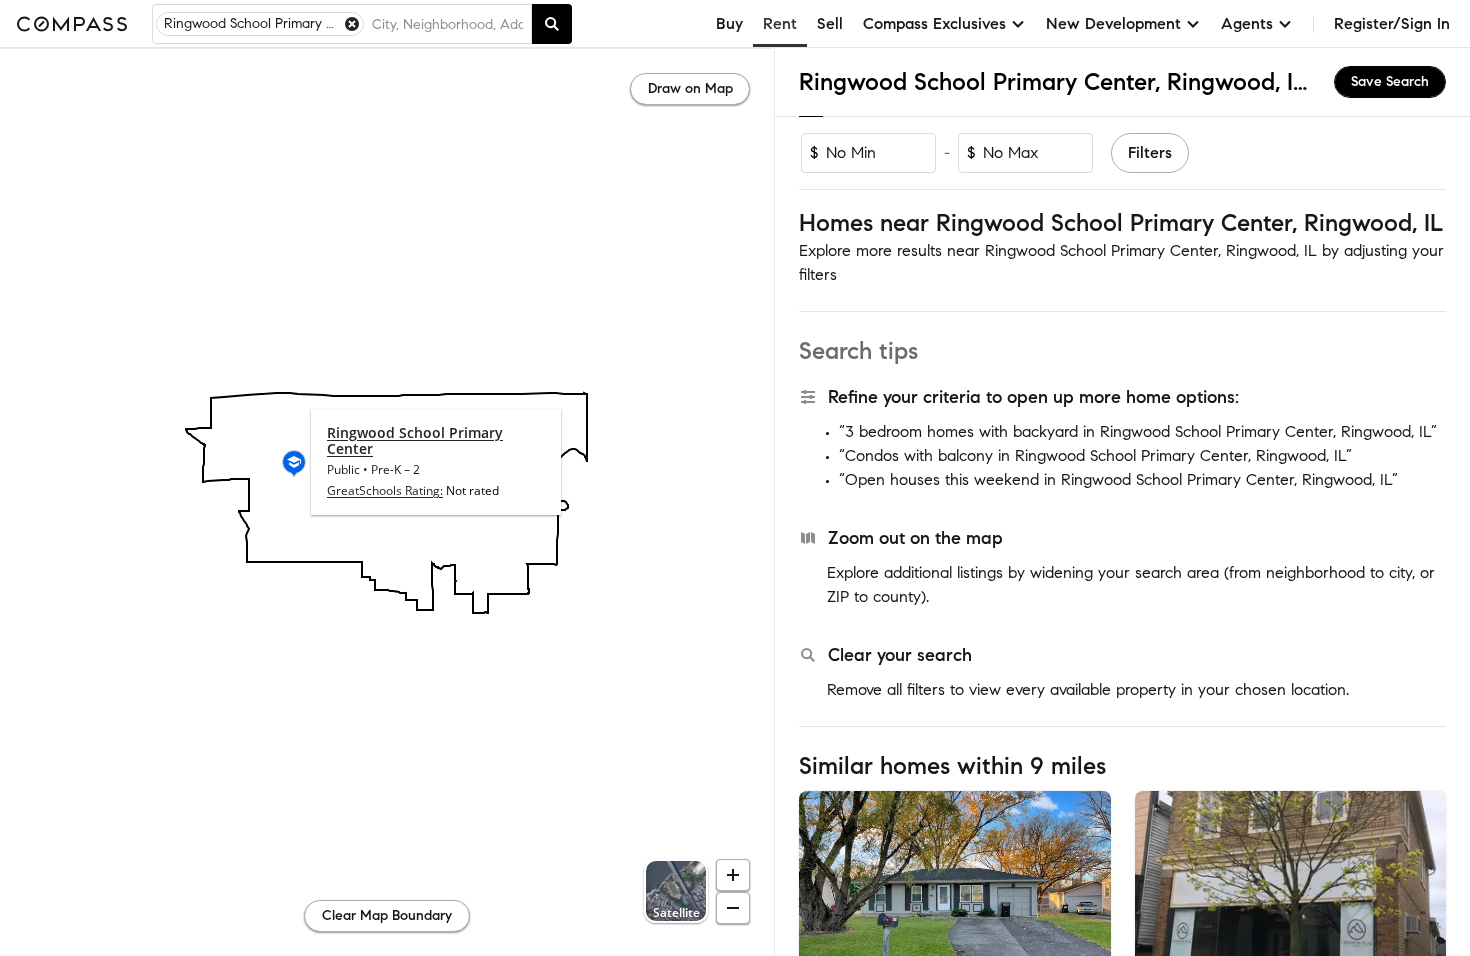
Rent (780, 23)
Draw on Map (690, 88)
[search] (552, 24)
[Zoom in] (733, 875)
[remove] (352, 24)
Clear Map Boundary (387, 915)
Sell (830, 23)
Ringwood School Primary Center (415, 440)
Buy (729, 23)
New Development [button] (1113, 23)
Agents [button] (1247, 23)
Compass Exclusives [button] (934, 23)
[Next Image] (1087, 894)
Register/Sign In (1392, 23)
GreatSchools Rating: (385, 490)
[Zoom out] (733, 908)
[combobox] (447, 24)
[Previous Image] (823, 894)
